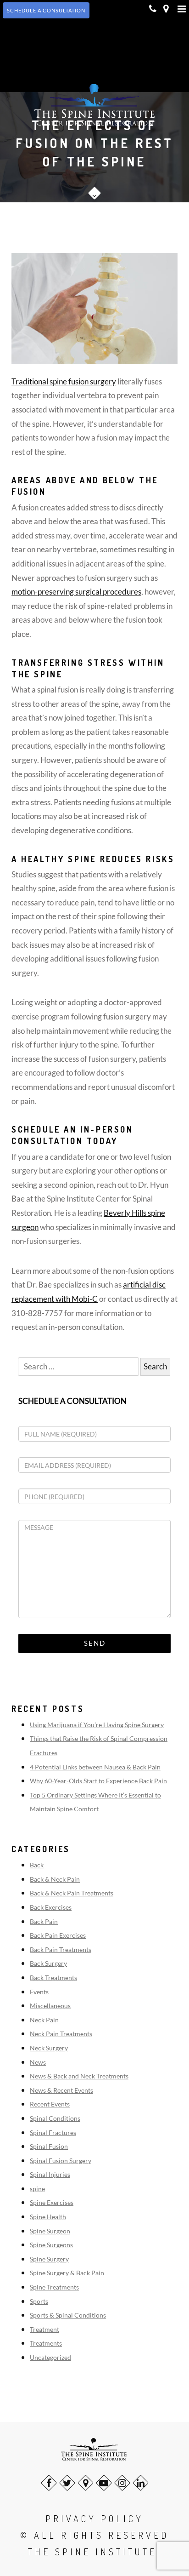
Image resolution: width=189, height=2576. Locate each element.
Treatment (44, 2329)
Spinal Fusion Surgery (61, 2161)
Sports (39, 2301)
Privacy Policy (94, 2519)
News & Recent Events (61, 2090)
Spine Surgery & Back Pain (67, 2273)
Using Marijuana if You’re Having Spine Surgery (97, 1725)
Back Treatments (53, 1978)
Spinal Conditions (55, 2118)
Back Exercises (51, 1907)
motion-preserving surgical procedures (76, 592)
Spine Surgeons (51, 2245)
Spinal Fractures (53, 2132)
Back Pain (44, 1921)
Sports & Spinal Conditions (68, 2315)
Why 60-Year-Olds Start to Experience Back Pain (98, 1781)
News (38, 2062)
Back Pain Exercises (58, 1935)
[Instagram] (122, 2483)
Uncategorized (50, 2357)
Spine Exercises (52, 2202)
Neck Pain (44, 2020)
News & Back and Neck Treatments (79, 2076)
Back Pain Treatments (61, 1949)
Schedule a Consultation (72, 1401)
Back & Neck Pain (55, 1879)
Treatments (46, 2343)
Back (37, 1865)
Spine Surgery (49, 2259)
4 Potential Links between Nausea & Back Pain (95, 1767)
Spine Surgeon (50, 2231)
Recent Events (50, 2104)
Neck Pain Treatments (61, 2034)
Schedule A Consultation (46, 10)
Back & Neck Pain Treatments (72, 1893)
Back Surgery (48, 1963)
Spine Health (48, 2217)
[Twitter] (67, 2483)
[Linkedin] (141, 2483)
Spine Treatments (54, 2287)
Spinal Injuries (50, 2174)
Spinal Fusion (49, 2146)
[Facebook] (49, 2483)
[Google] (86, 2483)
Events (39, 1992)
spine (37, 2189)
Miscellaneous (50, 2006)
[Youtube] (104, 2483)
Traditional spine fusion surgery (64, 381)
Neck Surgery (49, 2048)
